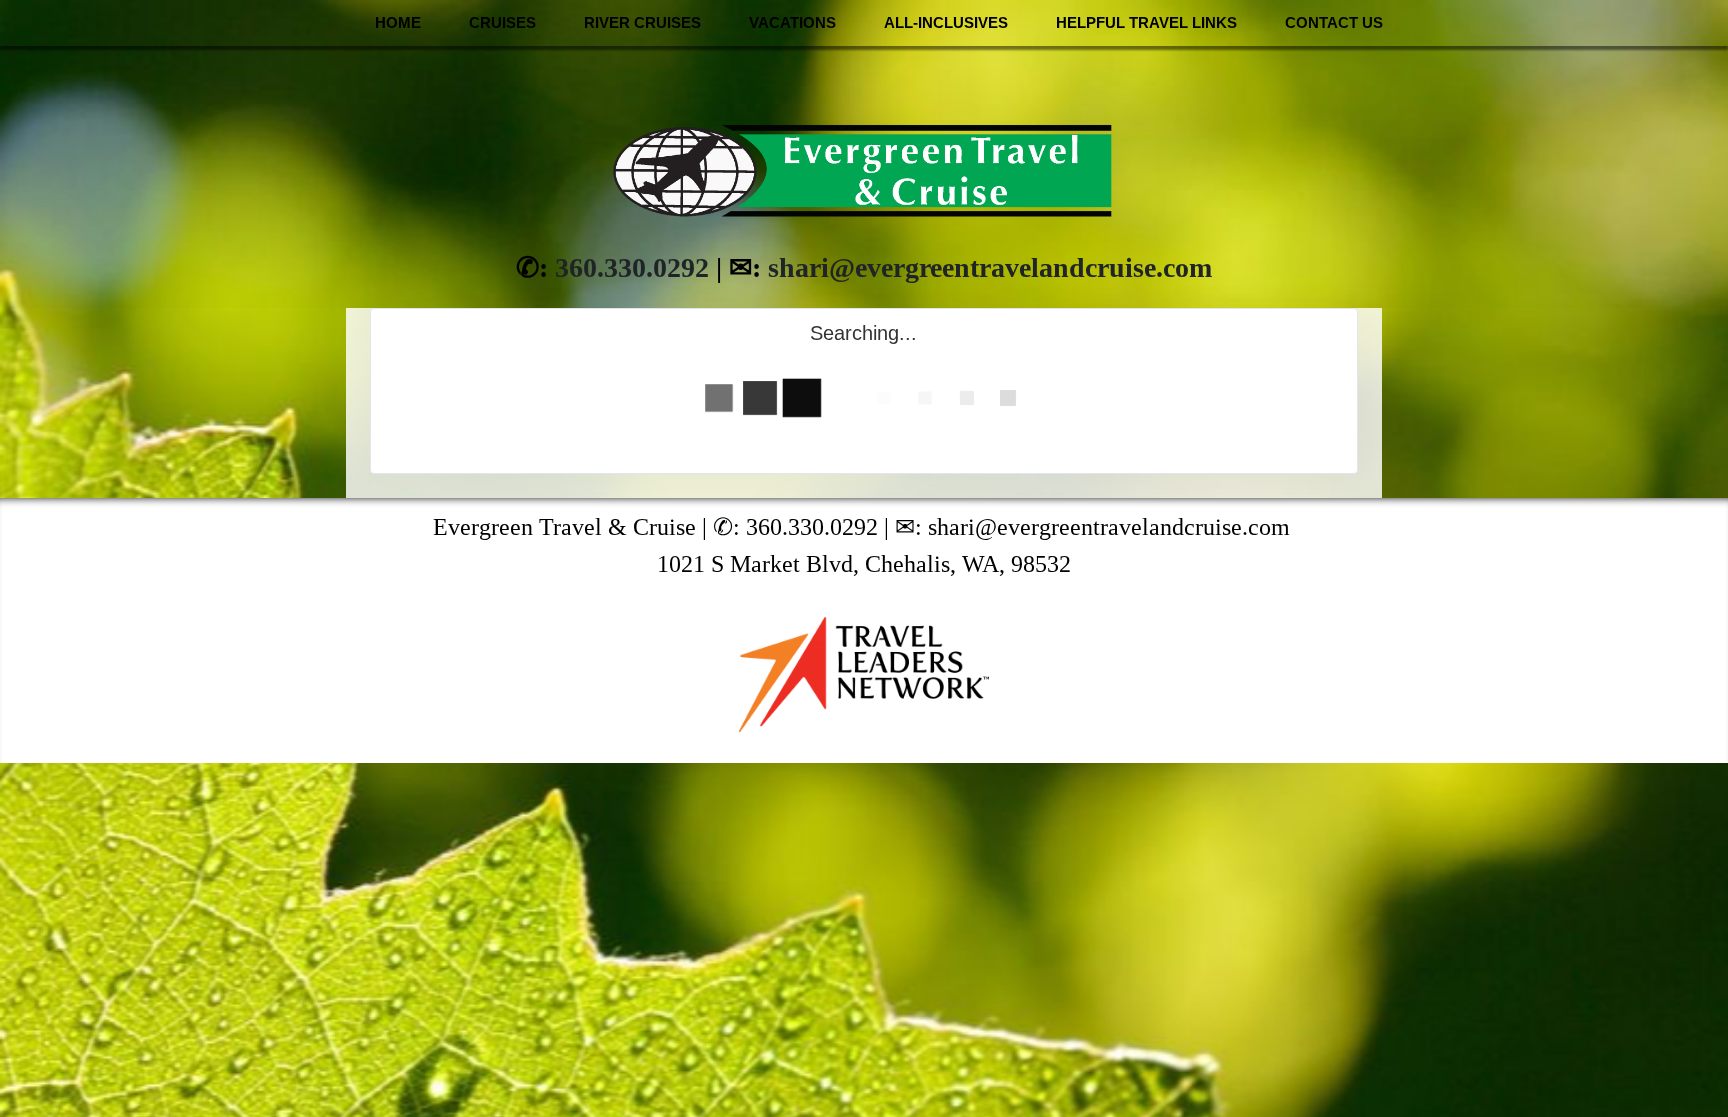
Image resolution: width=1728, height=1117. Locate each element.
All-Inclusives (946, 22)
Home (398, 22)
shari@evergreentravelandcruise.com (990, 267)
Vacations (792, 22)
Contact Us (1334, 22)
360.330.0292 (632, 267)
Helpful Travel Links (1146, 22)
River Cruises (642, 22)
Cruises (502, 22)
